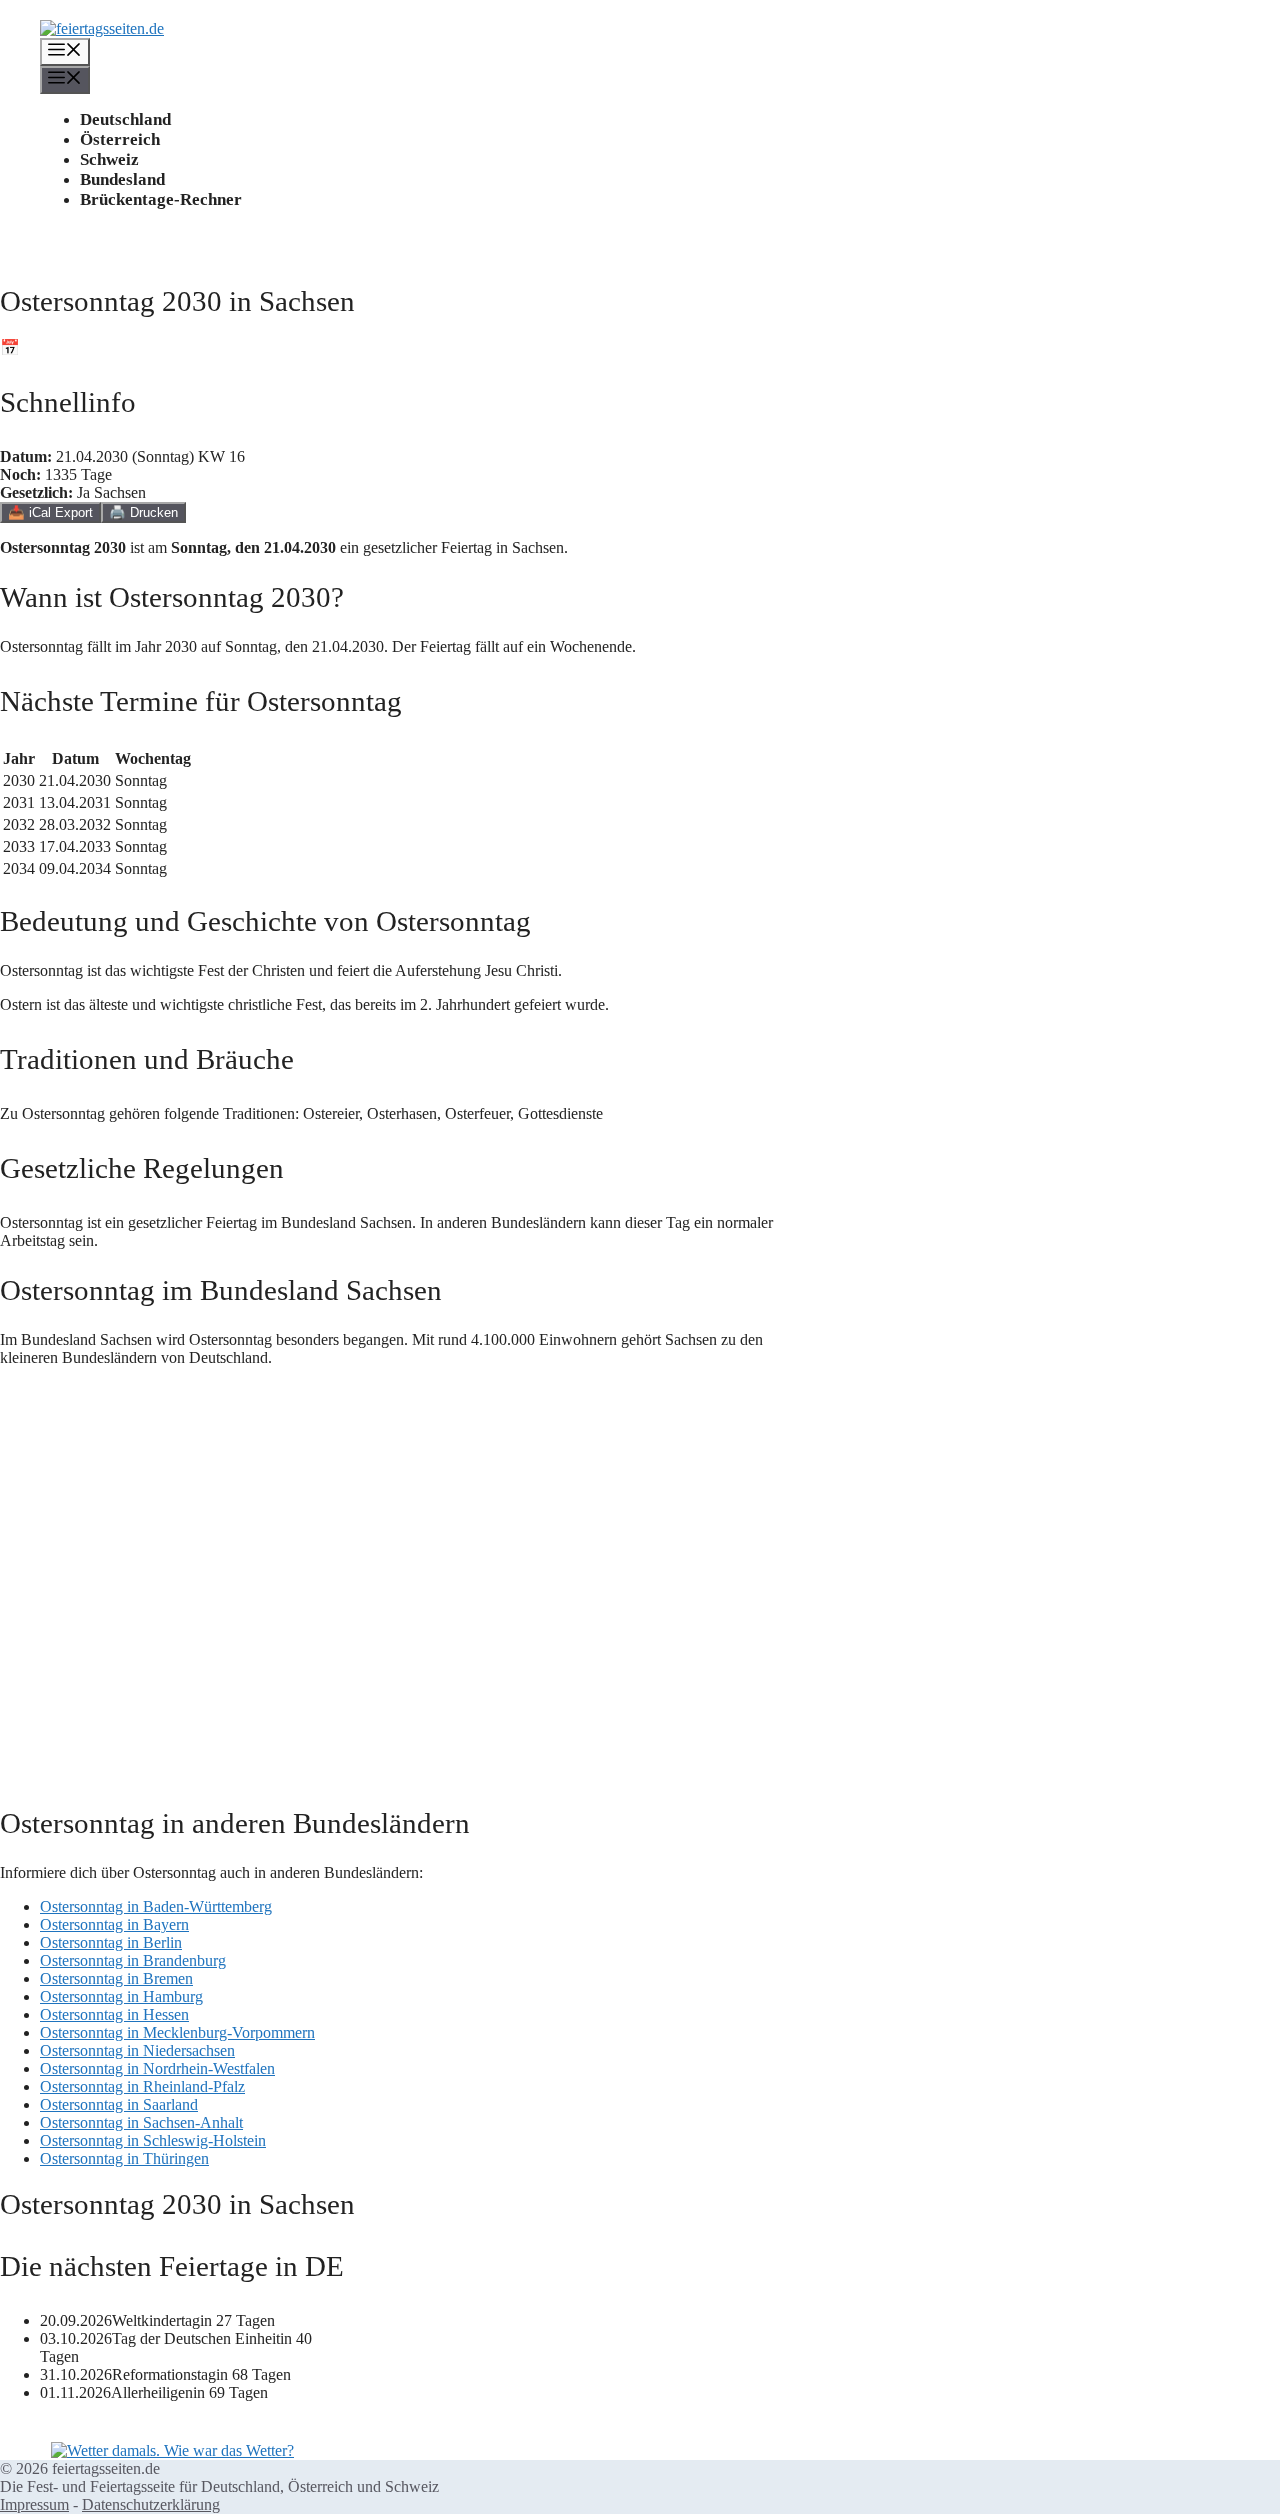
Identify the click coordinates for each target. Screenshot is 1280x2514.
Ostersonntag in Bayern (114, 1924)
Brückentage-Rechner (161, 199)
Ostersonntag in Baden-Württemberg (156, 1906)
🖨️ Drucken (143, 512)
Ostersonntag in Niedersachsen (137, 2050)
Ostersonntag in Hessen (114, 2014)
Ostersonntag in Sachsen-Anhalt (141, 2122)
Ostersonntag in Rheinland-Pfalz (142, 2086)
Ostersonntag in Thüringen (124, 2158)
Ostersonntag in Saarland (119, 2104)
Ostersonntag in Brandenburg (133, 1960)
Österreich (120, 139)
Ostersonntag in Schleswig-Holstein (153, 2140)
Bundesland (122, 179)
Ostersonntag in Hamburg (121, 1996)
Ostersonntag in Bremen (116, 1978)
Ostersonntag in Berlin (111, 1942)
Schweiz (109, 159)
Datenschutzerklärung (151, 2504)
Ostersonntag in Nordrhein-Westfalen (157, 2068)
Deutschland (125, 119)
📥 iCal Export (50, 512)
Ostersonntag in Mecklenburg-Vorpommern (177, 2032)
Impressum (34, 2504)
